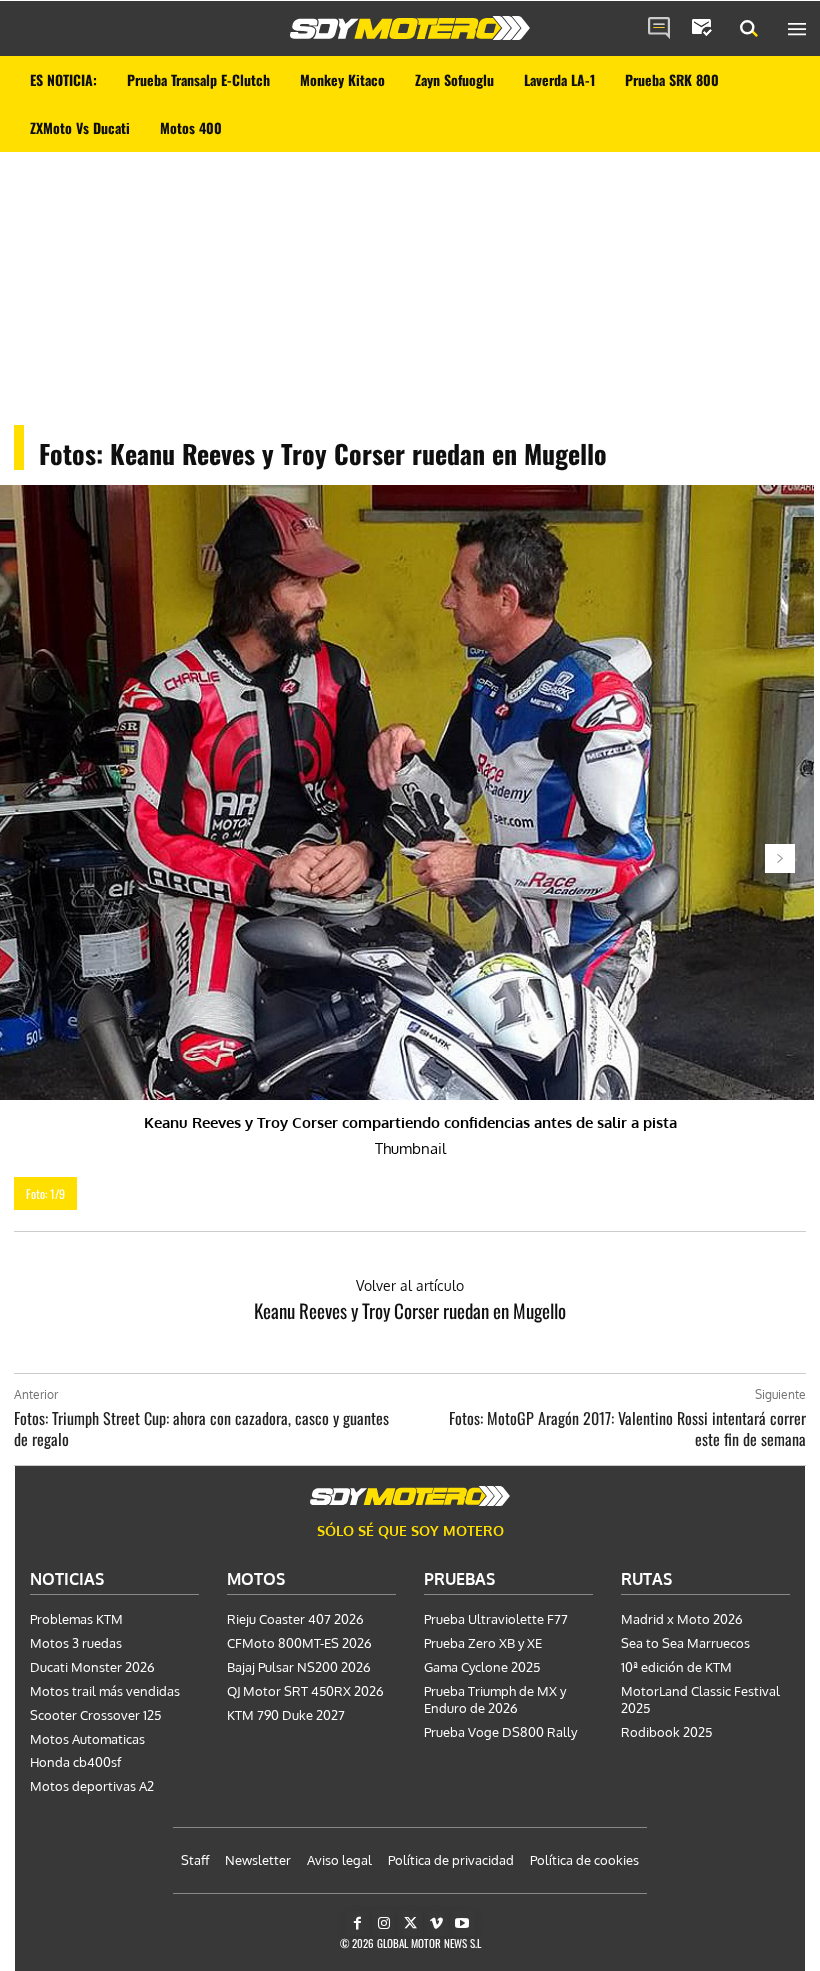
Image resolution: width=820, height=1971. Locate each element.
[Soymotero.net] (410, 28)
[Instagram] (383, 1923)
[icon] (659, 29)
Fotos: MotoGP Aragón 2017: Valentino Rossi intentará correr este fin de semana (627, 1428)
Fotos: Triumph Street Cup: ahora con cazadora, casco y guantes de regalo (201, 1428)
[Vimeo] (436, 1923)
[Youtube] (462, 1923)
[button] (749, 29)
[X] (409, 1923)
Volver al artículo (410, 1285)
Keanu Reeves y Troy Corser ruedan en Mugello (410, 1310)
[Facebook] (357, 1923)
